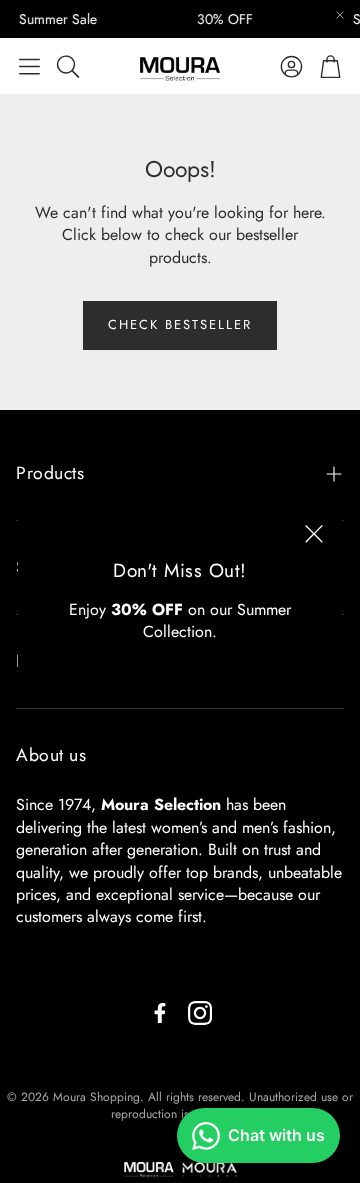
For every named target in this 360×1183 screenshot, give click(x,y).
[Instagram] (200, 1013)
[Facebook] (160, 1013)
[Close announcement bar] (340, 15)
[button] (29, 66)
